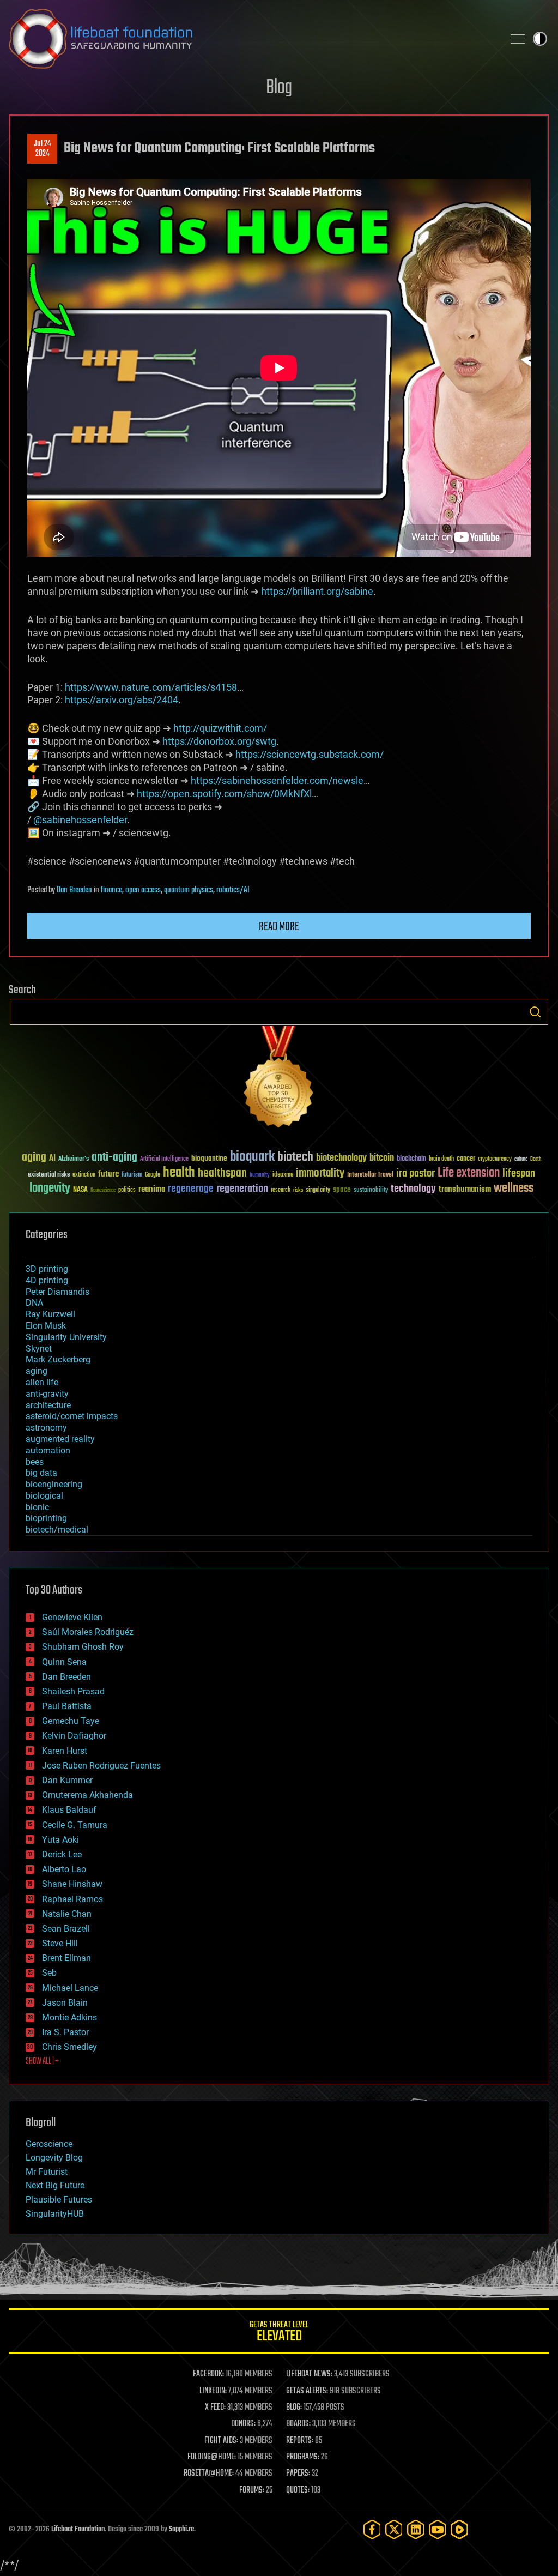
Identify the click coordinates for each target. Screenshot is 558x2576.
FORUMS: (252, 2490)
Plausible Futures (59, 2200)
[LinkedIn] (416, 2529)
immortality (320, 1173)
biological (44, 1496)
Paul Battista (67, 1706)
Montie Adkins (69, 2017)
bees (35, 1462)
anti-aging (114, 1158)
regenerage (191, 1189)
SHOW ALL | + (42, 2061)
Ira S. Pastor (65, 2032)
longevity (50, 1189)
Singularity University (66, 1337)
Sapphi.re (181, 2529)
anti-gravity (47, 1394)
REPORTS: (300, 2441)
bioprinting (46, 1518)
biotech (295, 1157)
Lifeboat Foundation (78, 2529)
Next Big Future (55, 2185)
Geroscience (49, 2144)
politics (127, 1190)
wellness (514, 1189)
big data (41, 1473)
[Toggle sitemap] (518, 39)
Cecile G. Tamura (75, 1825)
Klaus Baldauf (69, 1810)
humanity (260, 1175)
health (179, 1173)
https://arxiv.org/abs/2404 (122, 700)
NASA (80, 1190)
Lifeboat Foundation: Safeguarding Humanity (252, 39)
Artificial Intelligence (164, 1159)
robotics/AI (233, 890)
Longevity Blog (54, 2158)
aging (34, 1158)
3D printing (47, 1269)
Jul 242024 (43, 149)
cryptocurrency (495, 1159)
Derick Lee (62, 1854)
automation (48, 1450)
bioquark (252, 1157)
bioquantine (209, 1158)
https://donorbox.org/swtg (219, 741)
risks (298, 1190)
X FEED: (215, 2408)
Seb (49, 1973)
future (108, 1174)
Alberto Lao (64, 1869)
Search (535, 1012)
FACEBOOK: (208, 2374)
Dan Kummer (67, 1780)
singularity (318, 1190)
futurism (132, 1175)
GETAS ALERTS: (307, 2391)
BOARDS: (298, 2424)
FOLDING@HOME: (212, 2457)
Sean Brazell (66, 1929)
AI (52, 1159)
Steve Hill (60, 1943)
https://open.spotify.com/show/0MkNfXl (224, 794)
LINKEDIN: (213, 2391)
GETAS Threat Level (279, 2333)
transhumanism (465, 1189)
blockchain (411, 1159)
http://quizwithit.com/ (220, 728)
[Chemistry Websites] (279, 1079)
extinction (84, 1175)
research (281, 1190)
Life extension (469, 1173)
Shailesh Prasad (73, 1691)
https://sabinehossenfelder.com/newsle (277, 780)
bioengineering (54, 1484)
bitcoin (382, 1158)
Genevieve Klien (72, 1617)
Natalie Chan (67, 1914)
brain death (441, 1159)
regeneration (242, 1189)
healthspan (222, 1174)
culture (521, 1159)
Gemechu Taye (71, 1721)
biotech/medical (57, 1530)
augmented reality (60, 1439)
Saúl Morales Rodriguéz (88, 1632)
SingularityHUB (55, 2214)
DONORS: (243, 2424)
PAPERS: (298, 2474)
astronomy (46, 1428)
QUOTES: (298, 2490)
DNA (34, 1303)
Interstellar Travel (370, 1175)
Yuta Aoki (60, 1840)
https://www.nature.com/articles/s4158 (151, 687)
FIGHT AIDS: (221, 2441)
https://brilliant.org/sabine (317, 591)
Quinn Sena (64, 1662)
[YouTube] (438, 2529)
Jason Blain (65, 2003)
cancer (466, 1159)
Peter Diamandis (57, 1292)
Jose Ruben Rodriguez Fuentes (101, 1766)
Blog (279, 88)
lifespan (519, 1174)
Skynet (39, 1349)
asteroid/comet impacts (72, 1416)
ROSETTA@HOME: (209, 2474)
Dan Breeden (74, 890)
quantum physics (189, 890)
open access (143, 890)
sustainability (371, 1191)
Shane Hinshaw (72, 1884)
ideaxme (283, 1175)
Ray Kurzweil (50, 1314)
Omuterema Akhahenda (87, 1795)
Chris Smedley (69, 2047)
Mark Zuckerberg (58, 1359)
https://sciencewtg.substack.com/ (310, 754)
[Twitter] (394, 2529)
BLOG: (294, 2408)
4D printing (47, 1280)
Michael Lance (70, 1988)
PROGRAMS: (303, 2457)
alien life (42, 1382)
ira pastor (416, 1174)
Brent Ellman (66, 1958)
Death (536, 1159)
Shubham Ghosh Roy (83, 1647)
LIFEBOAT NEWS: (309, 2374)
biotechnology (341, 1158)
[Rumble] (459, 2529)
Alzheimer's (74, 1159)
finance (111, 890)
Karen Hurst (65, 1751)
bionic (37, 1507)
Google (153, 1175)
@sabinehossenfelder (80, 820)
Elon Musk (46, 1326)
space (342, 1189)
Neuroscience (103, 1191)
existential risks (49, 1175)
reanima (152, 1189)
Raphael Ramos (72, 1899)
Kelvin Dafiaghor (74, 1736)
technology (413, 1189)
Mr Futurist (47, 2172)
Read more (279, 927)
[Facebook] (372, 2529)
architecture (48, 1405)
